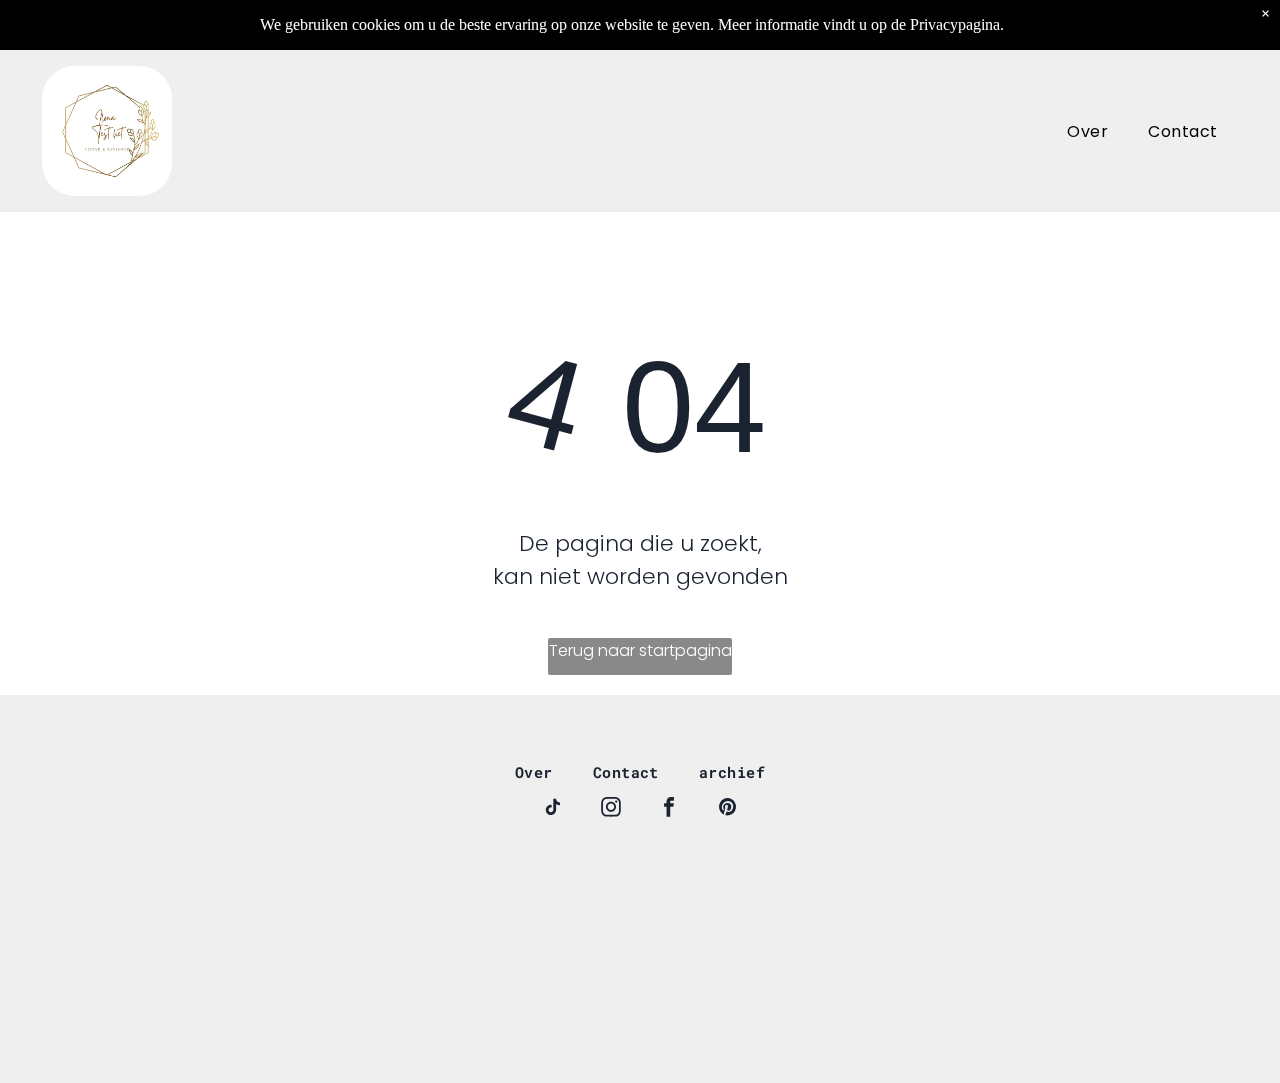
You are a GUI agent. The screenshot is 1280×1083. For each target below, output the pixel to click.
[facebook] (669, 809)
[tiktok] (553, 809)
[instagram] (611, 809)
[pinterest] (727, 809)
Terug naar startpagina (640, 650)
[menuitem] (1087, 130)
